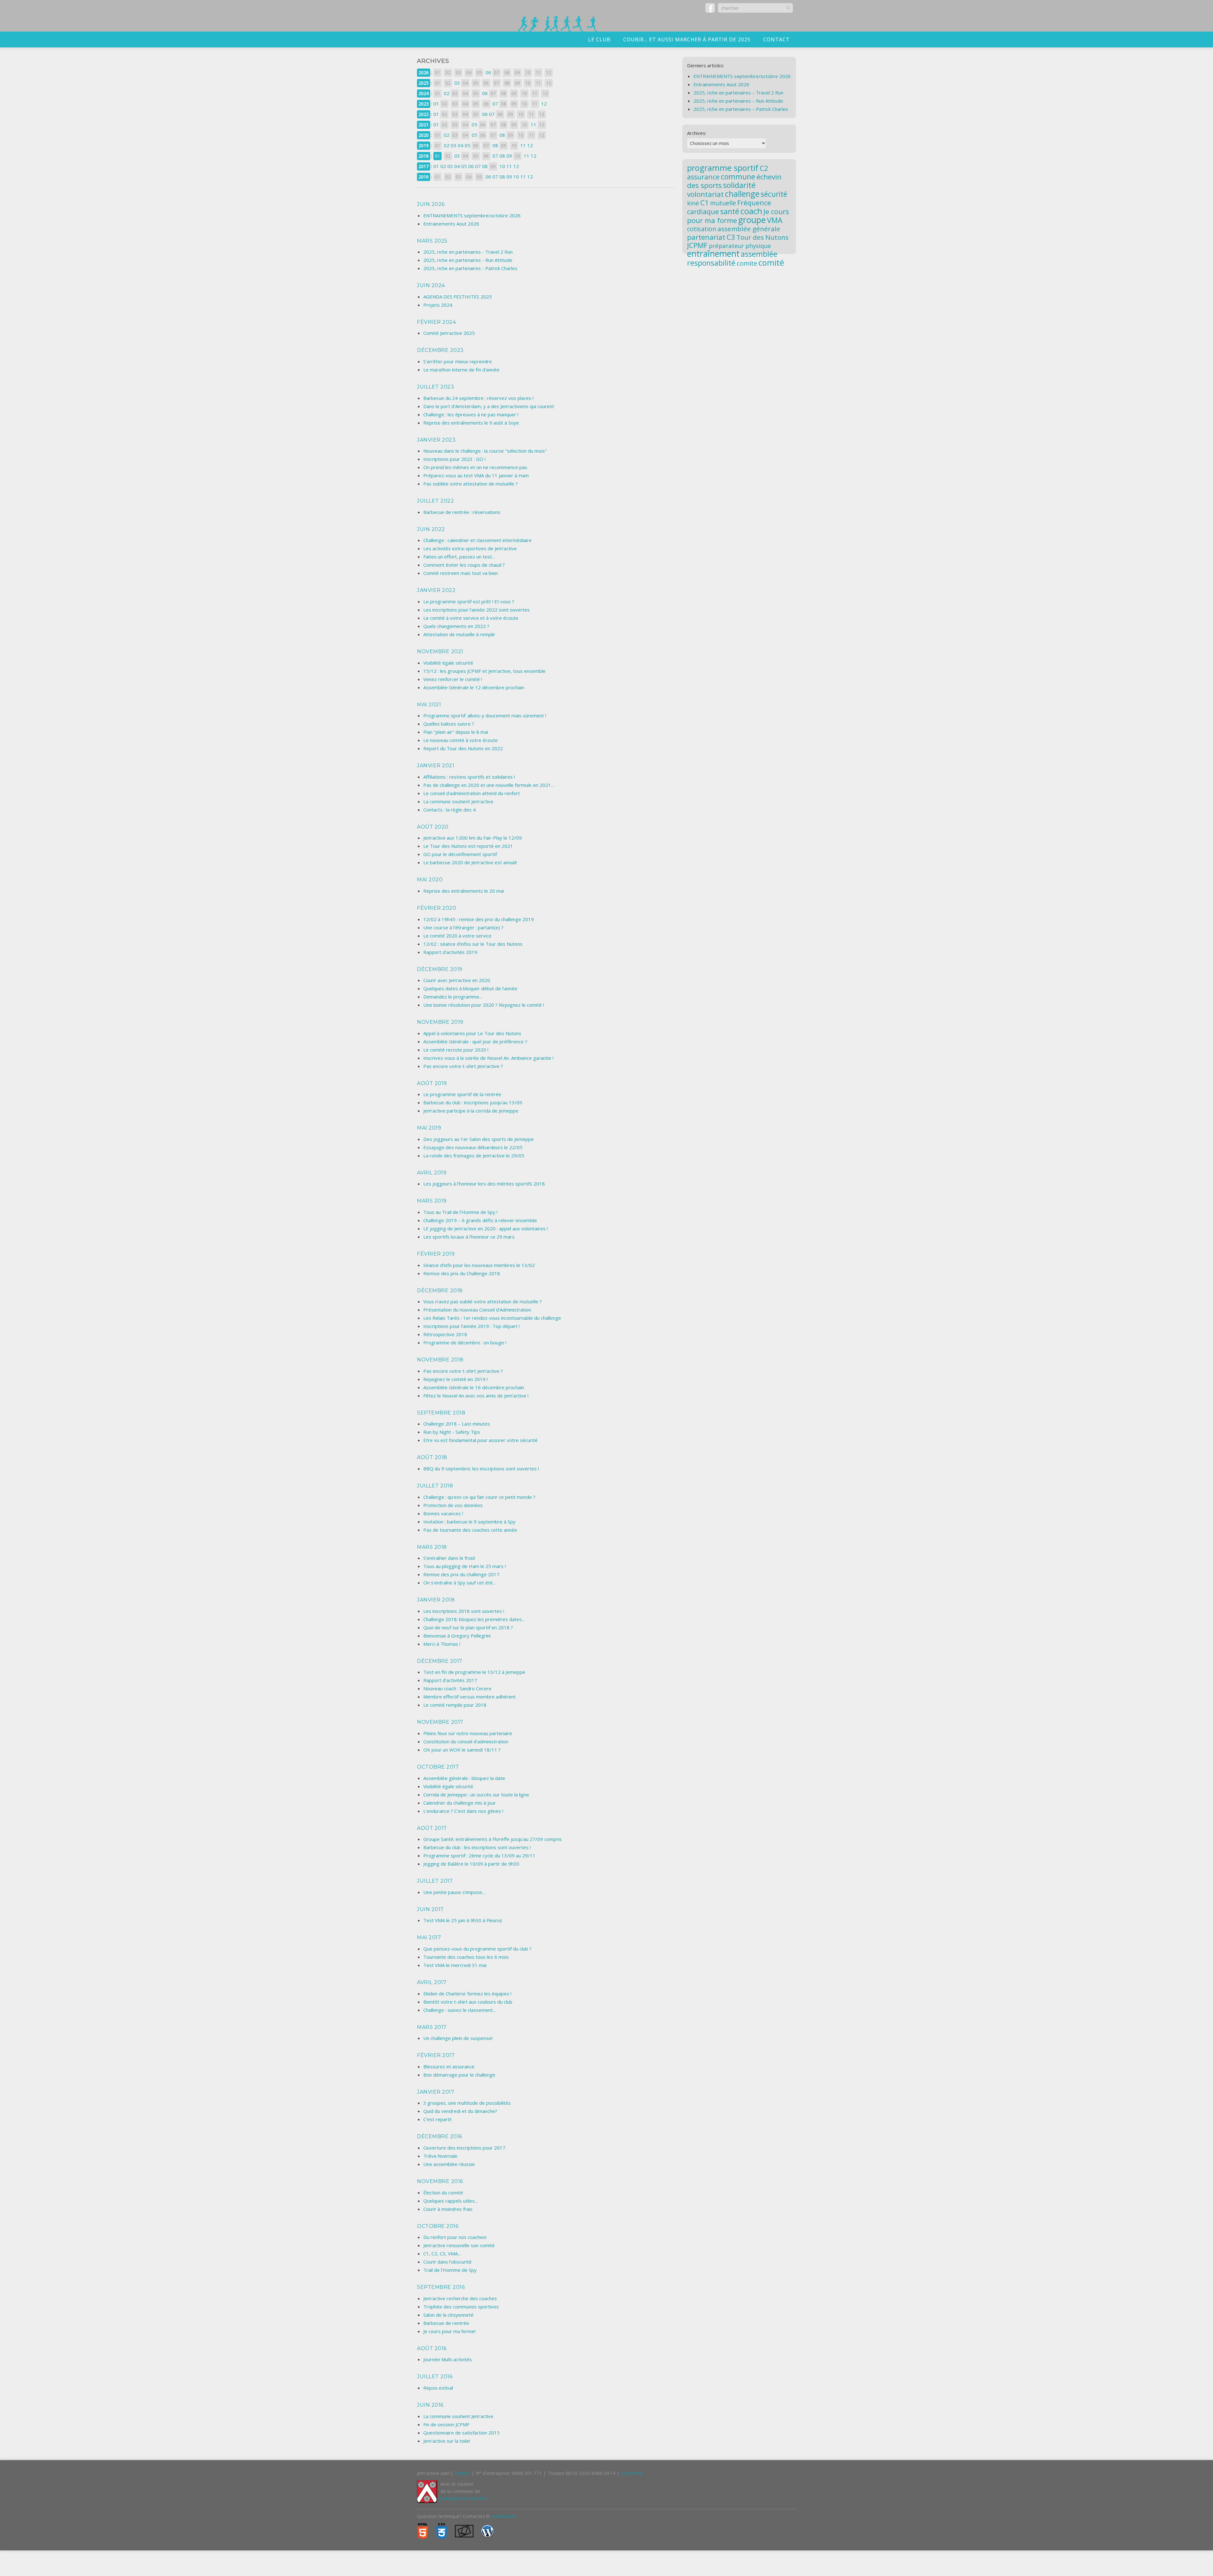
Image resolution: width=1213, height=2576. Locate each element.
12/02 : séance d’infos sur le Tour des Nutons (473, 944)
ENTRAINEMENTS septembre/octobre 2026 (472, 215)
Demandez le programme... (453, 997)
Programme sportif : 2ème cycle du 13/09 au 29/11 (479, 1855)
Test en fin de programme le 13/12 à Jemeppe (474, 1672)
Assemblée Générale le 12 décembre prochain (474, 687)
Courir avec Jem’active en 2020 (457, 980)
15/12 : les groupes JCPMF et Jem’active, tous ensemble (484, 671)
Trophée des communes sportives (461, 2307)
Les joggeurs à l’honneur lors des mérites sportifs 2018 (484, 1184)
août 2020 (433, 827)
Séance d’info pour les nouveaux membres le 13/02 (479, 1265)
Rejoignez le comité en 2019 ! (456, 1379)
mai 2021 (429, 705)
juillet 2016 (435, 2377)
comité (771, 262)
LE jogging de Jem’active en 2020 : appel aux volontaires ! (486, 1228)
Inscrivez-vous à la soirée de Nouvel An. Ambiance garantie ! (488, 1058)
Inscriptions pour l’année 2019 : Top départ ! (471, 1326)
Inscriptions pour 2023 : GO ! (454, 459)
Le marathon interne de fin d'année (461, 370)
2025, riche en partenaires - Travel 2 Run (468, 252)
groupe (752, 220)
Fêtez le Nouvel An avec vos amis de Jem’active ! (476, 1396)
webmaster (504, 2516)
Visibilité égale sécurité (448, 663)
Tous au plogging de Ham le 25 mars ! (465, 1566)
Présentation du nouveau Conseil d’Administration (477, 1310)
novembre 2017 (440, 1722)
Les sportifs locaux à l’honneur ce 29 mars (469, 1237)
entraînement (713, 254)
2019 (424, 145)
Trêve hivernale (440, 2156)
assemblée (759, 254)
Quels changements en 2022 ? (456, 626)
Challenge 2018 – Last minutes (457, 1424)
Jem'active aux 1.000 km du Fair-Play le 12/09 (473, 838)
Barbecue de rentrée (446, 2323)
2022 (424, 114)
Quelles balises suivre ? (449, 724)
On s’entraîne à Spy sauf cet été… (460, 1583)
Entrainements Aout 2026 (451, 224)
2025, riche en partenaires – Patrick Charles (741, 109)
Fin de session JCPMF (446, 2424)
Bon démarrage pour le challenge (459, 2075)
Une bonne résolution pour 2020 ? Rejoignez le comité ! (484, 1005)
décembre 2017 (440, 1661)
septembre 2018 (441, 1413)
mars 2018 (432, 1547)
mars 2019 (432, 1201)
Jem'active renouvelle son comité (459, 2245)
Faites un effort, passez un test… (459, 557)
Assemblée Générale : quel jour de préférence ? (475, 1041)
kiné (693, 203)
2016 (424, 177)
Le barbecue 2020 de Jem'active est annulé (470, 862)
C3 (731, 237)
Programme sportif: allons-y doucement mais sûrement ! (485, 715)
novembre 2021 (440, 652)
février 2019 (436, 1254)
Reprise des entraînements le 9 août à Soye (471, 423)
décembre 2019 (440, 969)
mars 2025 (432, 241)
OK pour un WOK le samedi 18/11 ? (462, 1750)
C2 (764, 168)
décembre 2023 (440, 350)
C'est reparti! (437, 2119)
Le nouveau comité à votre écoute (461, 740)
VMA (775, 220)
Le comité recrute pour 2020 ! (456, 1050)
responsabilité (711, 263)
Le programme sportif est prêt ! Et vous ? (469, 601)
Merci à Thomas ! (442, 1644)
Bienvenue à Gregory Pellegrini (457, 1636)
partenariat (706, 237)
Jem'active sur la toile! (447, 2441)
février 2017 (436, 2055)
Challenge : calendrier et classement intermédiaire (477, 540)
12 (544, 104)
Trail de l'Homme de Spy (450, 2270)
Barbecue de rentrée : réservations (462, 512)
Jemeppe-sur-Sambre (464, 2498)
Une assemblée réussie (449, 2164)
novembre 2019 (440, 1022)
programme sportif (723, 168)
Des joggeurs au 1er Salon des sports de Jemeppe (479, 1139)
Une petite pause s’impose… (454, 1892)
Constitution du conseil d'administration (466, 1741)
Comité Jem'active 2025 (449, 333)
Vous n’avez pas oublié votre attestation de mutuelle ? (483, 1301)
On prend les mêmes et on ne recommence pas (475, 467)
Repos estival (438, 2388)
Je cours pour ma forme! (449, 2331)
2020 (424, 135)
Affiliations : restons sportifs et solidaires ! (469, 777)
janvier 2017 (436, 2092)
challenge (742, 194)
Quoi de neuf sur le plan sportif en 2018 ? (468, 1627)
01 (436, 104)
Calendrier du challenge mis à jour (460, 1803)
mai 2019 (429, 1128)
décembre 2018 (440, 1291)
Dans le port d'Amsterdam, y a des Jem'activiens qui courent (489, 406)
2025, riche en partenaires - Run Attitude (468, 260)
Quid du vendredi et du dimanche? (460, 2111)
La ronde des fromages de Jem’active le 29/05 (474, 1155)
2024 (424, 93)
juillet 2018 (435, 1486)
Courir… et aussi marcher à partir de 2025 (687, 39)
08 (502, 135)
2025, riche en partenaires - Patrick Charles (470, 268)
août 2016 (432, 2348)
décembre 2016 (440, 2136)
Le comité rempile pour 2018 (455, 1705)
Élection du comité (443, 2193)
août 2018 (432, 1457)
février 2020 (437, 908)
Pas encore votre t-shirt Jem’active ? (463, 1066)
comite (747, 263)
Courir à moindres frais (448, 2209)
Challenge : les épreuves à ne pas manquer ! (471, 414)
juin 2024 (431, 285)
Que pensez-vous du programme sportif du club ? (477, 1949)
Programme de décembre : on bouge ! (465, 1342)
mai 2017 (429, 1937)
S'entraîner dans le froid (449, 1558)
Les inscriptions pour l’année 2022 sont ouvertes (477, 610)
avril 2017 (432, 1982)
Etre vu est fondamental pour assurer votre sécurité (480, 1440)
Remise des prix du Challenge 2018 (462, 1273)
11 (534, 124)
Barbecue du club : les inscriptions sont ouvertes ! (477, 1847)
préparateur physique (740, 246)
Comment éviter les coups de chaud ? (464, 565)
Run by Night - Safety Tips (452, 1432)
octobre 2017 (438, 1767)
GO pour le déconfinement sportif (460, 854)
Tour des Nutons (762, 237)
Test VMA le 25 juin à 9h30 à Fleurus (463, 1920)
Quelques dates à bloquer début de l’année (470, 988)
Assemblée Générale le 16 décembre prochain (474, 1387)
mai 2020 (430, 880)
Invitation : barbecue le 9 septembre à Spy (469, 1522)
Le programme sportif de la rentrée (462, 1094)
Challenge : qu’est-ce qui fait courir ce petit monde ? (479, 1497)
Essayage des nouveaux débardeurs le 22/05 (473, 1147)
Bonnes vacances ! (443, 1513)
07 (495, 104)
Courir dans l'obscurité (447, 2262)
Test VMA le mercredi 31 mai (455, 1965)
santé (730, 211)
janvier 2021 (436, 766)
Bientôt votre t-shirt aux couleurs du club (468, 2002)
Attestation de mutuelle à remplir (459, 634)
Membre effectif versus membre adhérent (470, 1697)
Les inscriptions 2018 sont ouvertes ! (464, 1611)
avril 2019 (432, 1173)
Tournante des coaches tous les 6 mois (466, 1957)
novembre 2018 (440, 1360)
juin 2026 (431, 204)
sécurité (774, 194)
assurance (703, 177)
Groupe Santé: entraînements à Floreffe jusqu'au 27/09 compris (492, 1839)
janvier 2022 (436, 590)
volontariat (705, 194)
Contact (776, 39)
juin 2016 (430, 2405)
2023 (424, 104)
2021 (424, 125)
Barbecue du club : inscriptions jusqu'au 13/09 (473, 1102)
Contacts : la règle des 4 (450, 810)
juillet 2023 (435, 387)
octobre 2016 (438, 2226)
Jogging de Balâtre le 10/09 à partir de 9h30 (471, 1864)
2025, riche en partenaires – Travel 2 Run (738, 93)
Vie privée (632, 2473)
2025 (424, 83)
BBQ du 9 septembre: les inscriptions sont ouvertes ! (481, 1469)
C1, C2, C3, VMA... (442, 2253)
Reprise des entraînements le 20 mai (464, 891)
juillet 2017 (435, 1881)
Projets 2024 (438, 305)
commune (738, 177)
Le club (599, 39)
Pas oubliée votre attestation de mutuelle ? (471, 484)
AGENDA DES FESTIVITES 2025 (458, 297)
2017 (424, 166)
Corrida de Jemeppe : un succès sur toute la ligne (476, 1795)
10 (502, 166)
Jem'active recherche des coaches (460, 2298)
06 (488, 72)
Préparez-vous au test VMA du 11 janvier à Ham (476, 475)
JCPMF (697, 245)
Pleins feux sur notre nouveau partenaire (468, 1733)
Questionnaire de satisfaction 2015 (462, 2433)
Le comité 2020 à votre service (457, 936)
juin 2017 (430, 1909)
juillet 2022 (435, 501)
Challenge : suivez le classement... (459, 2010)
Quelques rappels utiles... (450, 2201)
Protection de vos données (453, 1505)
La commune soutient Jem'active (458, 801)
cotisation (702, 229)
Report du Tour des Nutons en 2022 (463, 748)
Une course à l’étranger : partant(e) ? (463, 927)
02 (447, 93)
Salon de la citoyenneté (448, 2315)
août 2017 (432, 1828)
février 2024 (436, 322)
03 (457, 83)
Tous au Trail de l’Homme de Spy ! (460, 1212)
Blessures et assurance (449, 2066)
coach (751, 211)
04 (461, 145)
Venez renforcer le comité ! (453, 679)
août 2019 (432, 1083)
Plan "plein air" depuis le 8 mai (456, 732)
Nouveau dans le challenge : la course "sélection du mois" (485, 451)
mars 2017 (432, 2027)
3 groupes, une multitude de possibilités (467, 2103)
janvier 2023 (436, 440)
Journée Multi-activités (448, 2359)
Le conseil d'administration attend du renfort (472, 793)
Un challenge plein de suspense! (458, 2038)
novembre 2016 (440, 2181)
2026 (424, 72)
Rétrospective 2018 (445, 1334)
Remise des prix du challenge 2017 (461, 1574)
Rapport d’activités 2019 (450, 952)
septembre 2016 (441, 2287)
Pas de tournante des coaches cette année (470, 1530)
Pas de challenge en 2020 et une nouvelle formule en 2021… (489, 785)
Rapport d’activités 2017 (450, 1680)
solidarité (739, 185)
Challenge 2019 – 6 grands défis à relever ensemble (480, 1220)
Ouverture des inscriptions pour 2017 (464, 2148)
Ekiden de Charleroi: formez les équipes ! (467, 1994)
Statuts (462, 2473)
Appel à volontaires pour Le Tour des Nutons (472, 1033)
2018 (424, 156)
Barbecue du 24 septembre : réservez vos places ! (478, 398)
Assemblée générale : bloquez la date (464, 1778)
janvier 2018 (436, 1600)
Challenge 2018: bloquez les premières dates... (474, 1619)
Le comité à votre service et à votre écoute (471, 618)
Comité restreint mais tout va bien (461, 573)
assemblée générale (749, 229)
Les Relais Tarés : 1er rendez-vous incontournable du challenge (492, 1318)
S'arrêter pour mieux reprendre (458, 361)
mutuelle (723, 203)
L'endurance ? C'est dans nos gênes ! (463, 1811)
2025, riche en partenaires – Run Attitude (738, 101)
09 (509, 156)
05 (474, 124)
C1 (705, 202)
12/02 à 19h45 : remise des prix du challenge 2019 (479, 919)
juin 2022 (431, 529)
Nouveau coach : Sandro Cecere (457, 1688)
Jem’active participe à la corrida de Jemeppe (471, 1111)
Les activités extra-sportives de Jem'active (470, 548)
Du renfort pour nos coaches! (455, 2237)
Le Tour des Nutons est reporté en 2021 (468, 846)
